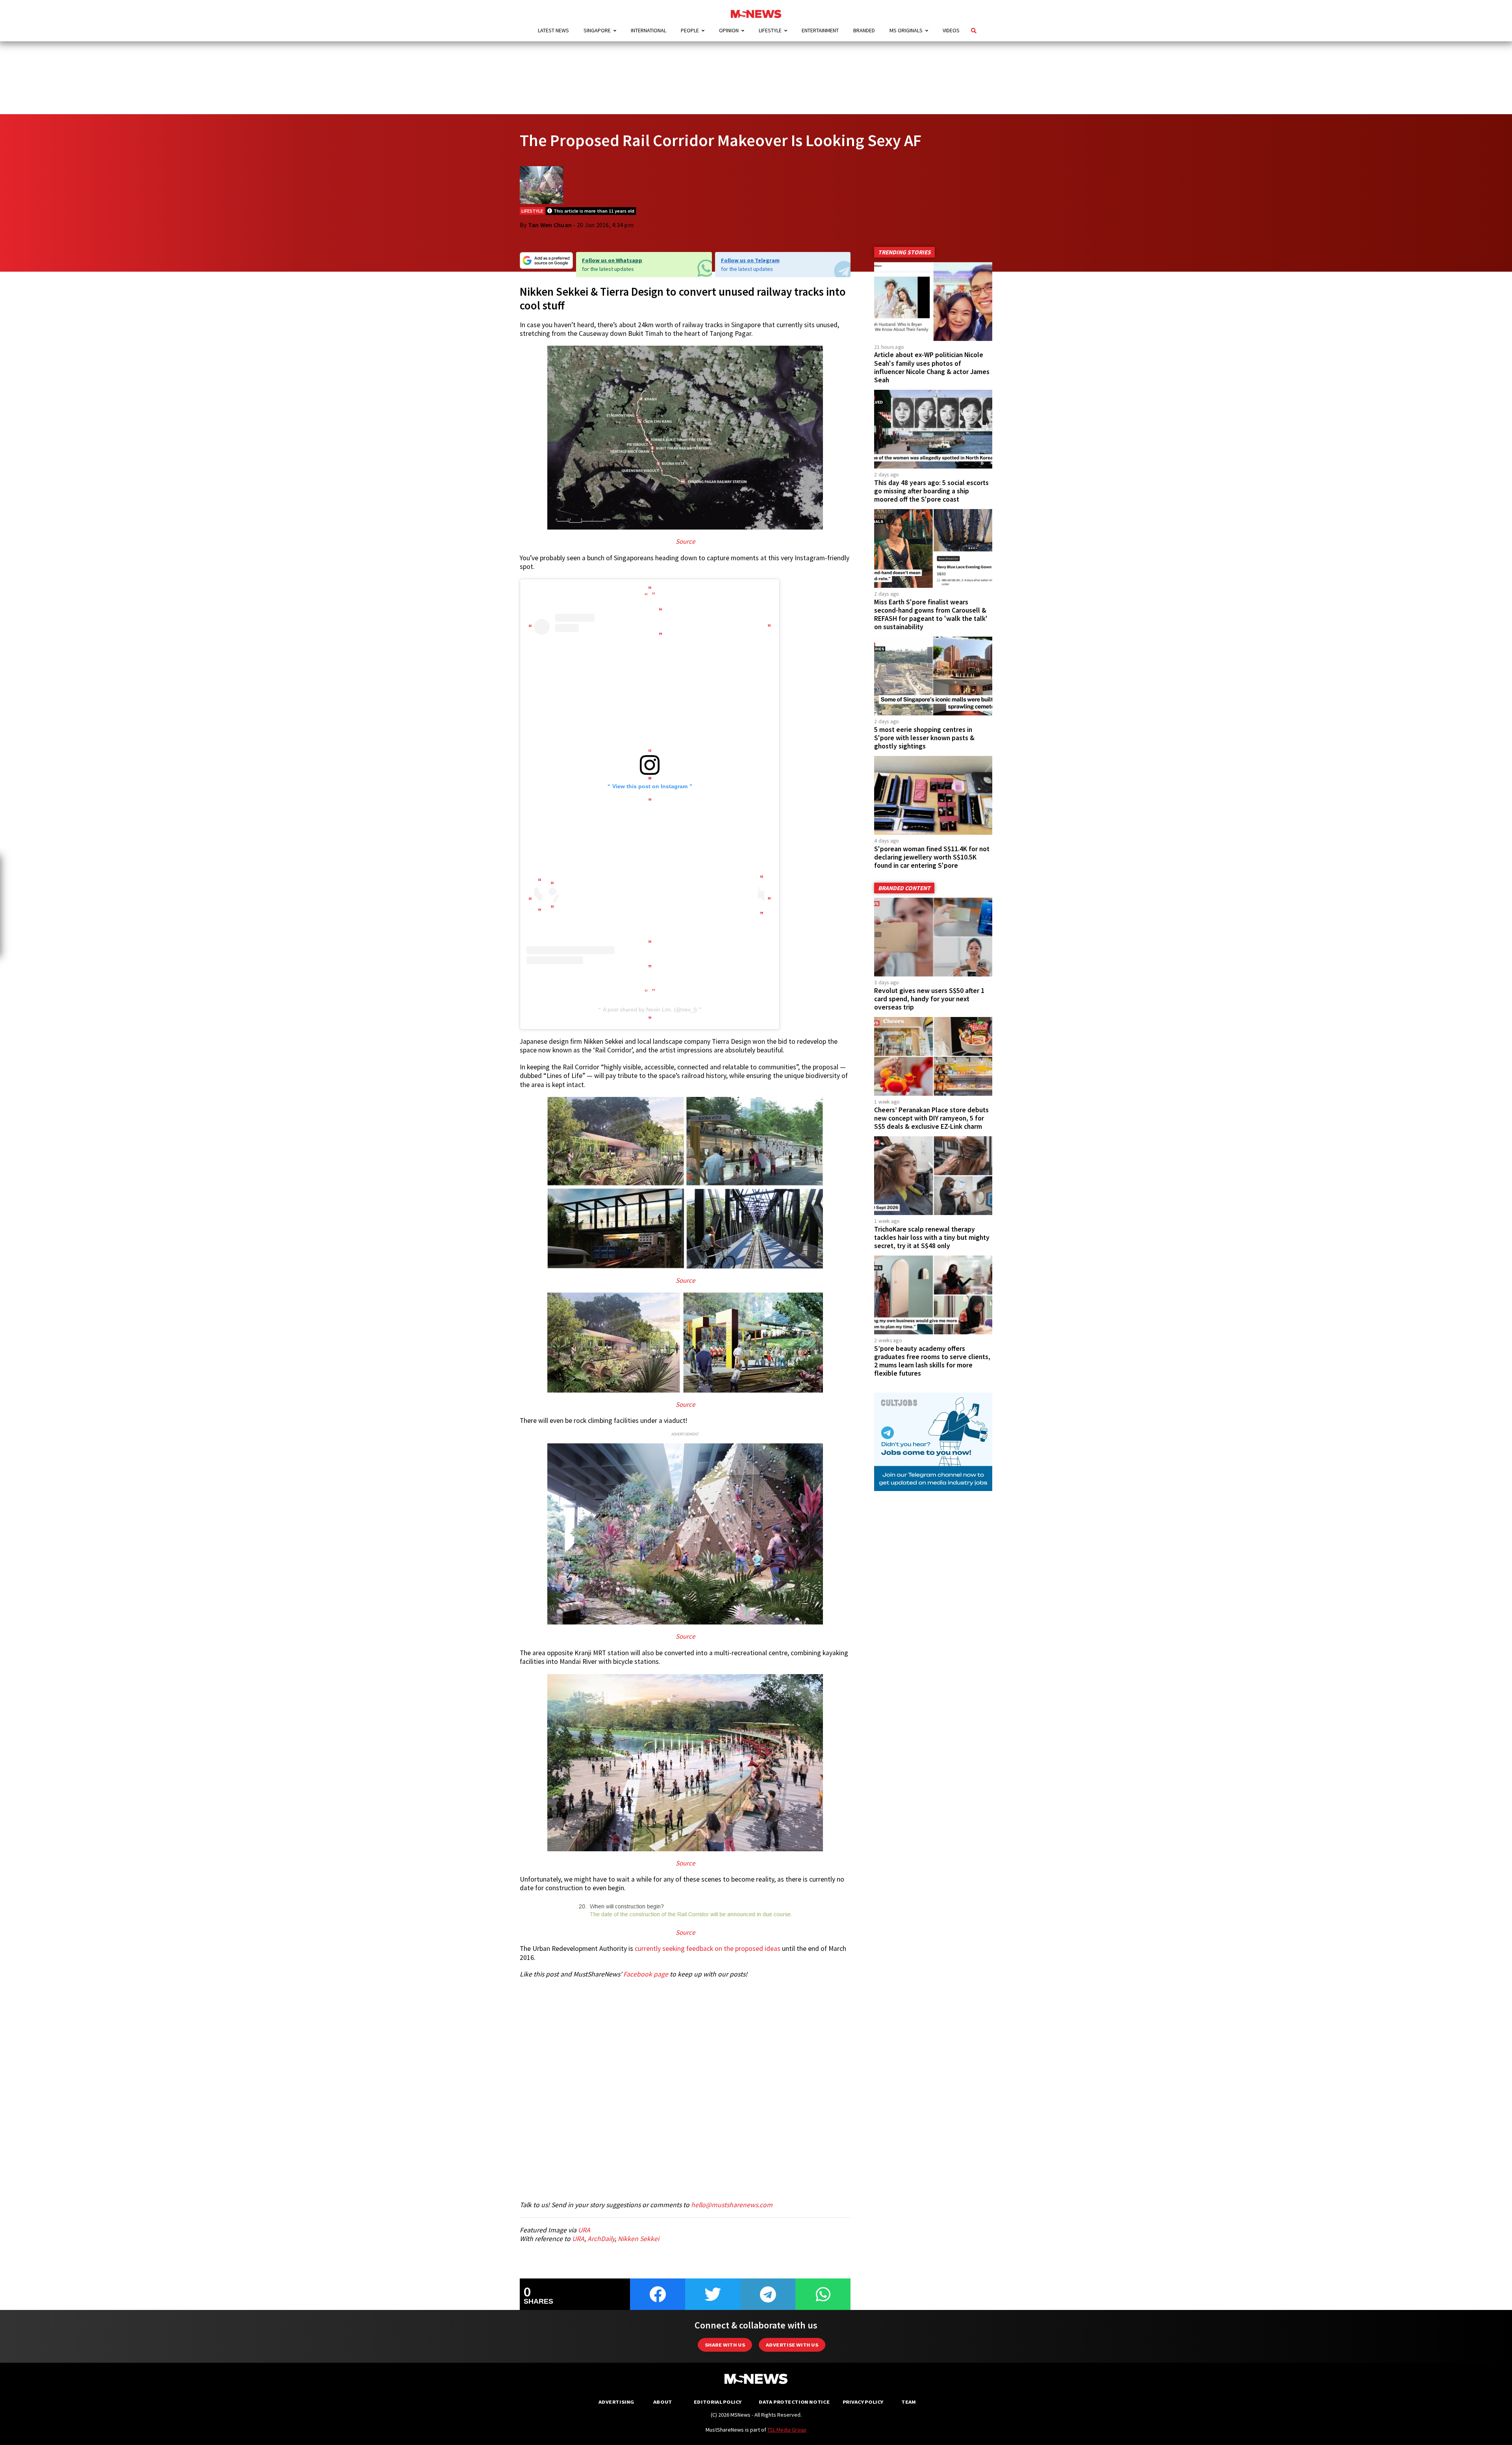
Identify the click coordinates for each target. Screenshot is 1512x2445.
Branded (864, 30)
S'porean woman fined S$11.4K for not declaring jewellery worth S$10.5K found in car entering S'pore (932, 857)
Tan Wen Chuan (550, 225)
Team (909, 2402)
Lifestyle (770, 30)
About (663, 2402)
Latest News (553, 30)
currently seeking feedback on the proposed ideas (708, 1949)
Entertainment (820, 30)
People (690, 30)
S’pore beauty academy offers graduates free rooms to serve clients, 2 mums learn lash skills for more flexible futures (932, 1361)
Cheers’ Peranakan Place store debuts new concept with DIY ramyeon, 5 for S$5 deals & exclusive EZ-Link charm (931, 1118)
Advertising (616, 2402)
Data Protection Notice (794, 2402)
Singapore (597, 30)
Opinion (729, 30)
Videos (951, 30)
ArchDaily (601, 2239)
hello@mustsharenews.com (732, 2205)
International (649, 30)
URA (584, 2230)
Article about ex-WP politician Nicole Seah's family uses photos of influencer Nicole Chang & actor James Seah (932, 367)
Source (685, 541)
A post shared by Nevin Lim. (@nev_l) (650, 1009)
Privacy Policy (863, 2402)
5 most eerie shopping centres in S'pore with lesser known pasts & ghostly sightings (924, 738)
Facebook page (646, 1974)
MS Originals (906, 30)
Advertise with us (792, 2345)
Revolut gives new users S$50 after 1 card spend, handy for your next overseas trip (929, 999)
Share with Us (725, 2345)
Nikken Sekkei (638, 2239)
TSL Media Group (787, 2430)
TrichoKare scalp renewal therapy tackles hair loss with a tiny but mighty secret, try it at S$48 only (932, 1237)
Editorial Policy (718, 2402)
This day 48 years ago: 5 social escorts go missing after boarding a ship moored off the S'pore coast (931, 491)
